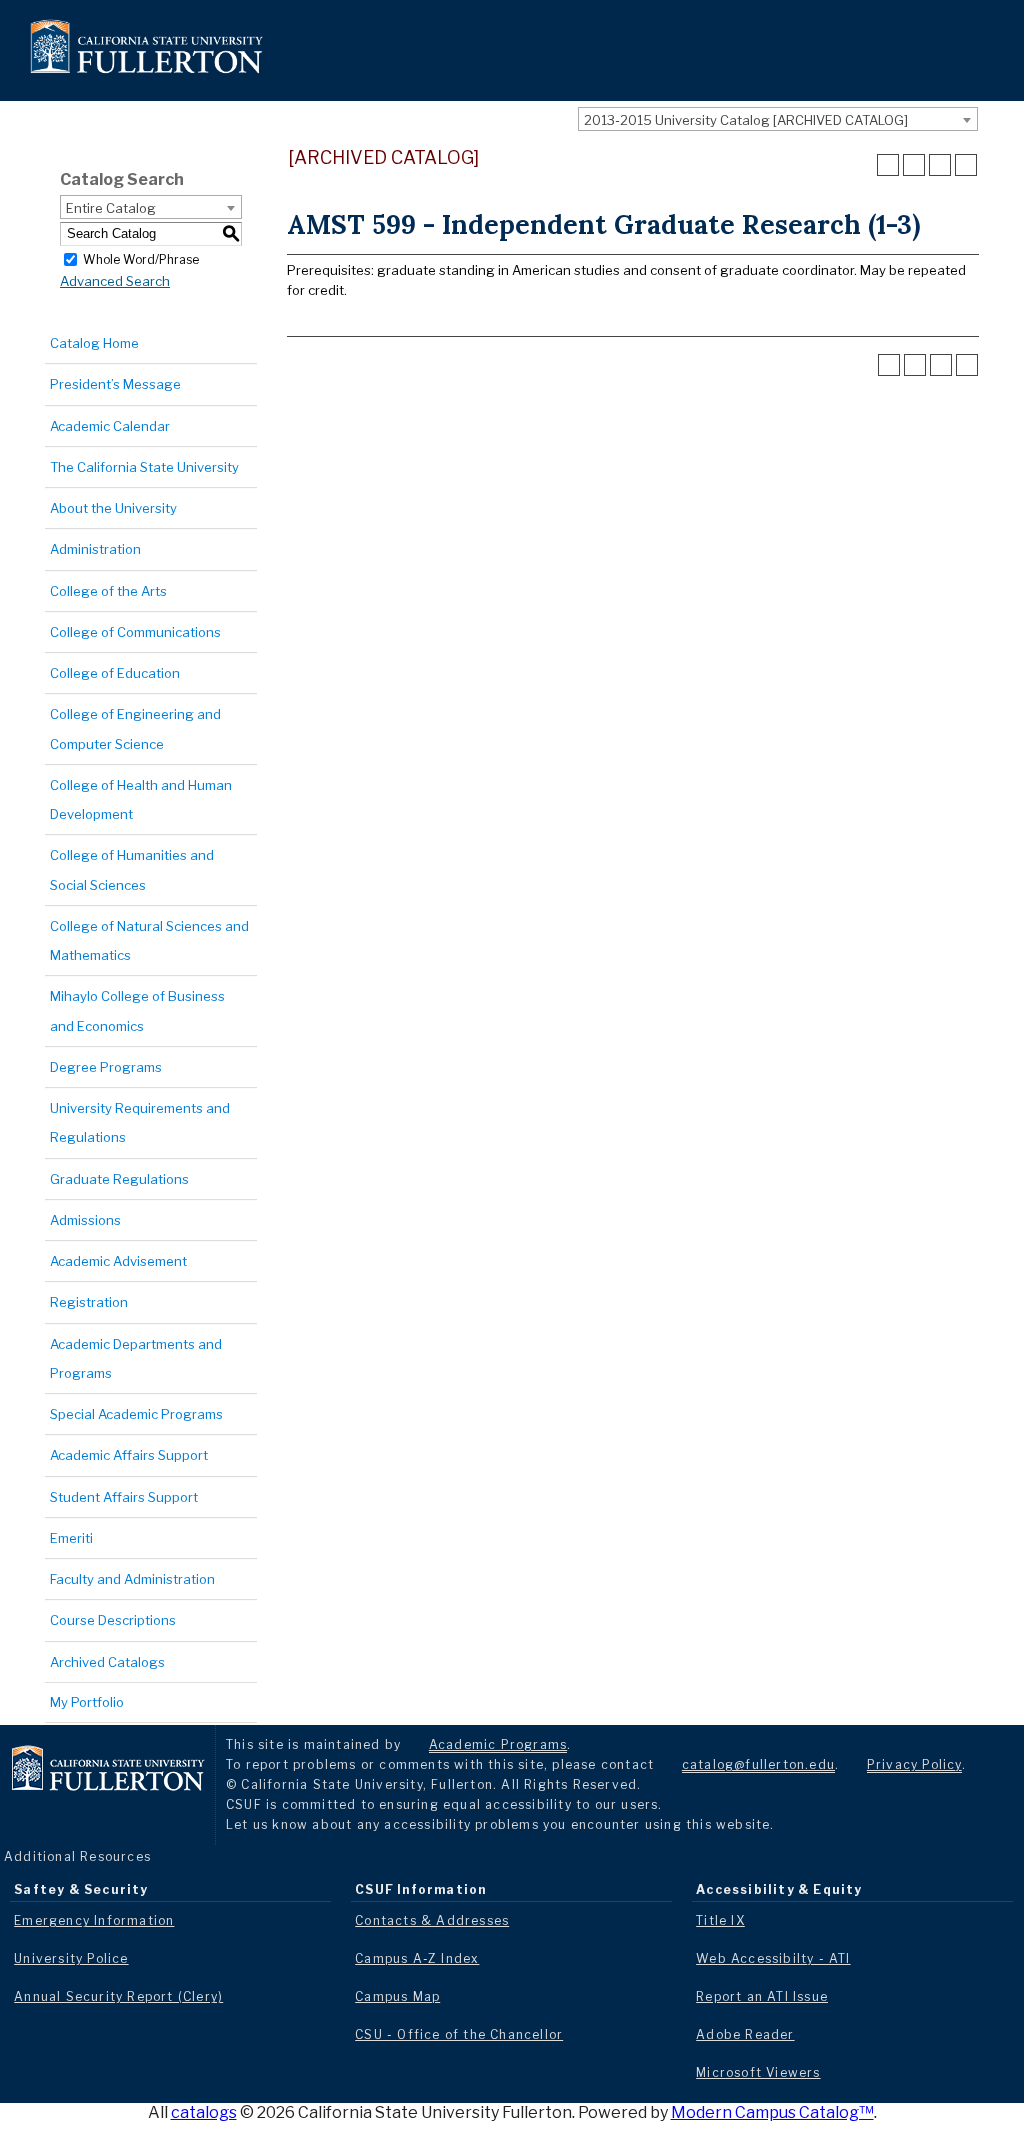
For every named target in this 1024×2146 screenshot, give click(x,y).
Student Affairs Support (124, 1497)
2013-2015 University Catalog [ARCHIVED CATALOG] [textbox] (746, 120)
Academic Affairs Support (129, 1455)
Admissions (85, 1220)
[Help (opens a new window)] (966, 165)
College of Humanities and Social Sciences (132, 869)
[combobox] (778, 119)
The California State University (144, 467)
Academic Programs (498, 1744)
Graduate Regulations (119, 1179)
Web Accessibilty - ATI (773, 1958)
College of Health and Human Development (141, 799)
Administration (95, 549)
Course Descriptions (113, 1620)
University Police (71, 1958)
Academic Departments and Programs (136, 1358)
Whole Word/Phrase (141, 258)
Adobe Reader (745, 2034)
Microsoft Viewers (758, 2072)
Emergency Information (94, 1920)
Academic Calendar (110, 426)
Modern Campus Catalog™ (772, 2112)
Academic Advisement (118, 1261)
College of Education (115, 673)
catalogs (204, 2112)
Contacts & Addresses (432, 1920)
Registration (89, 1302)
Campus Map (397, 1996)
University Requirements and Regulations (140, 1122)
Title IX (720, 1920)
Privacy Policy (914, 1764)
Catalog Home (94, 343)
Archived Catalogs (107, 1662)
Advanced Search (115, 281)
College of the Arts (108, 591)
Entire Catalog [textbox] (111, 208)
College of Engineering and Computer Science (135, 728)
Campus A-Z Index (417, 1958)
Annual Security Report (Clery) (118, 1996)
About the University (113, 508)
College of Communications (135, 632)
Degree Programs (106, 1067)
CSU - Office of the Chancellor (459, 2034)
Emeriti (71, 1538)
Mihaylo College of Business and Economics (137, 1010)
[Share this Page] (914, 165)
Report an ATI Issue (762, 1996)
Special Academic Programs (136, 1414)
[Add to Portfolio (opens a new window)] (888, 165)
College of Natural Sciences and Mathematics (149, 940)
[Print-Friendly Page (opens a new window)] (940, 165)
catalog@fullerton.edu (758, 1764)
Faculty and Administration (132, 1579)
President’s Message (115, 384)
